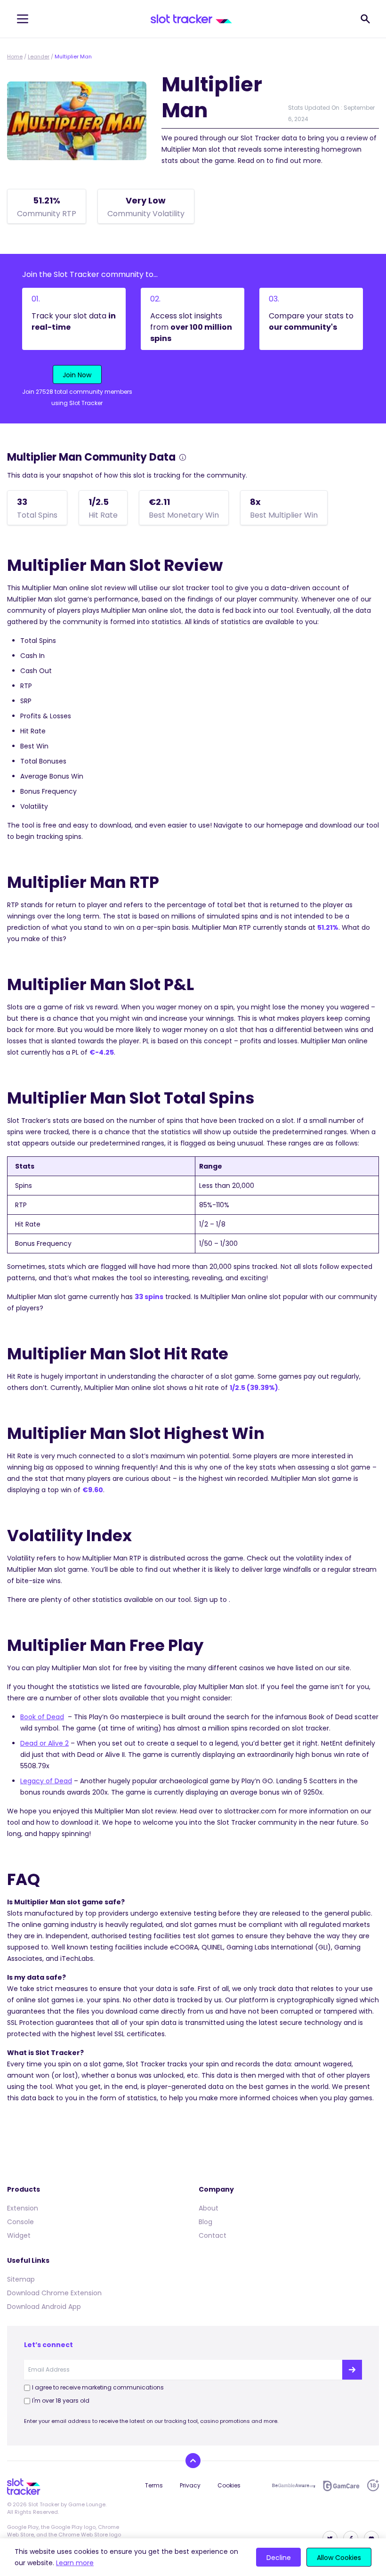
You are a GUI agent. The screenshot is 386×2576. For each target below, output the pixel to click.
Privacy (190, 2485)
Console (20, 2222)
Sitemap (21, 2279)
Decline (279, 2558)
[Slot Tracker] (191, 19)
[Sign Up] (352, 2370)
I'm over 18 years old (61, 2401)
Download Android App (44, 2307)
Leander (39, 57)
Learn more (75, 2563)
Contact (213, 2235)
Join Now (77, 375)
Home (15, 57)
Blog (205, 2222)
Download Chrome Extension (54, 2293)
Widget (19, 2235)
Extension (23, 2208)
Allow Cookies (339, 2558)
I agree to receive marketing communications (98, 2387)
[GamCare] (341, 2486)
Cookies (229, 2485)
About (209, 2208)
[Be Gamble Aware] (294, 2486)
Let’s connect (48, 2345)
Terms (154, 2485)
